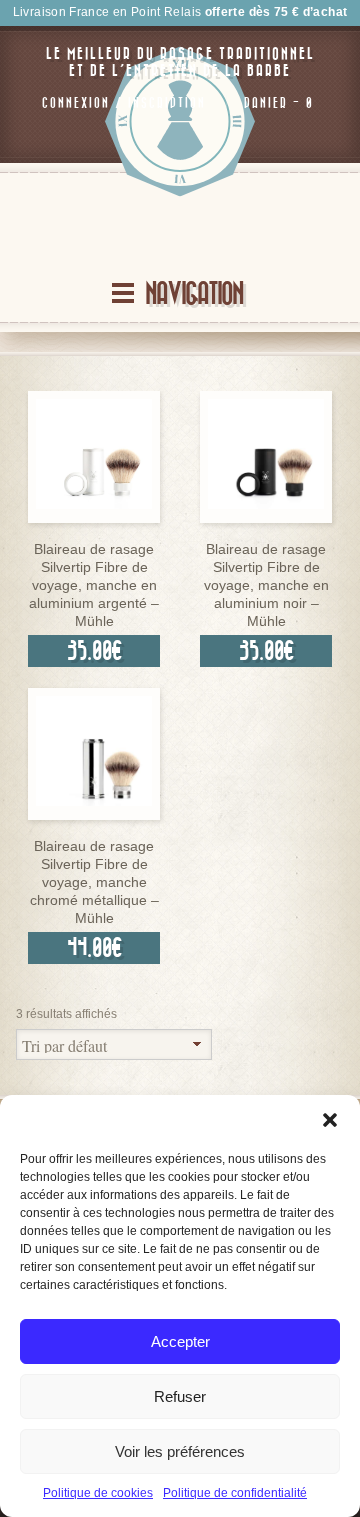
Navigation (194, 294)
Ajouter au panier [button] (94, 517)
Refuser (180, 1396)
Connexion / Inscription (124, 103)
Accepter (180, 1341)
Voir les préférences (180, 1451)
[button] (330, 1120)
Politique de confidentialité (235, 1493)
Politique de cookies (98, 1493)
